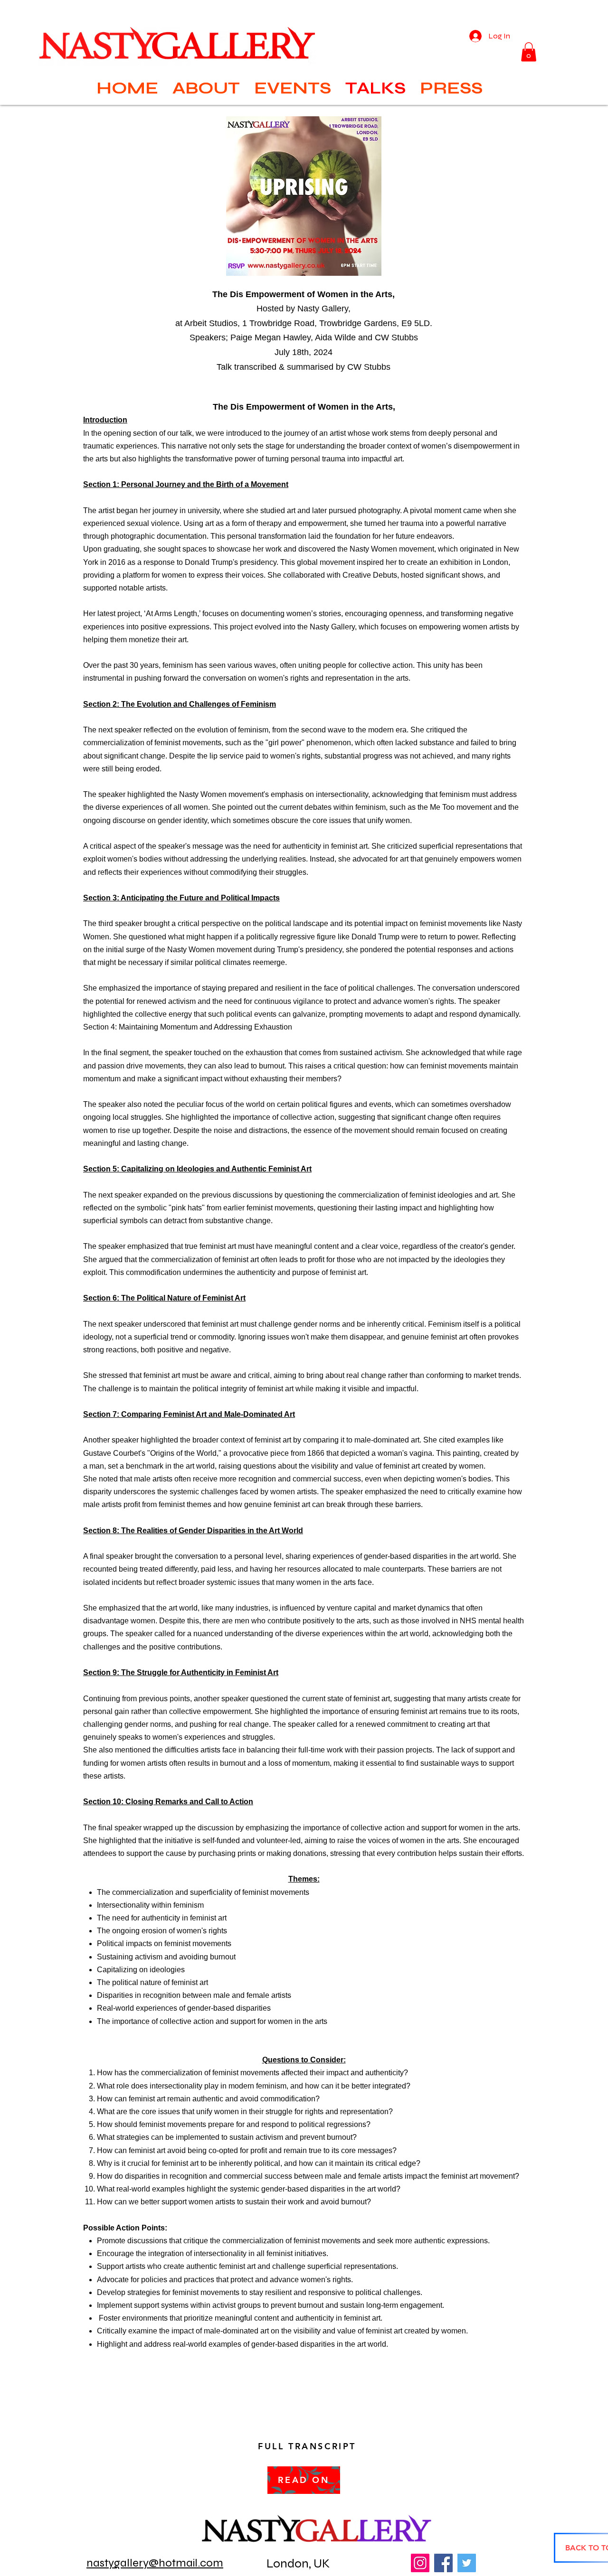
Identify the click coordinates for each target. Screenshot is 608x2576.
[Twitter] (467, 2563)
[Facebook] (443, 2563)
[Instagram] (420, 2563)
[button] (529, 52)
